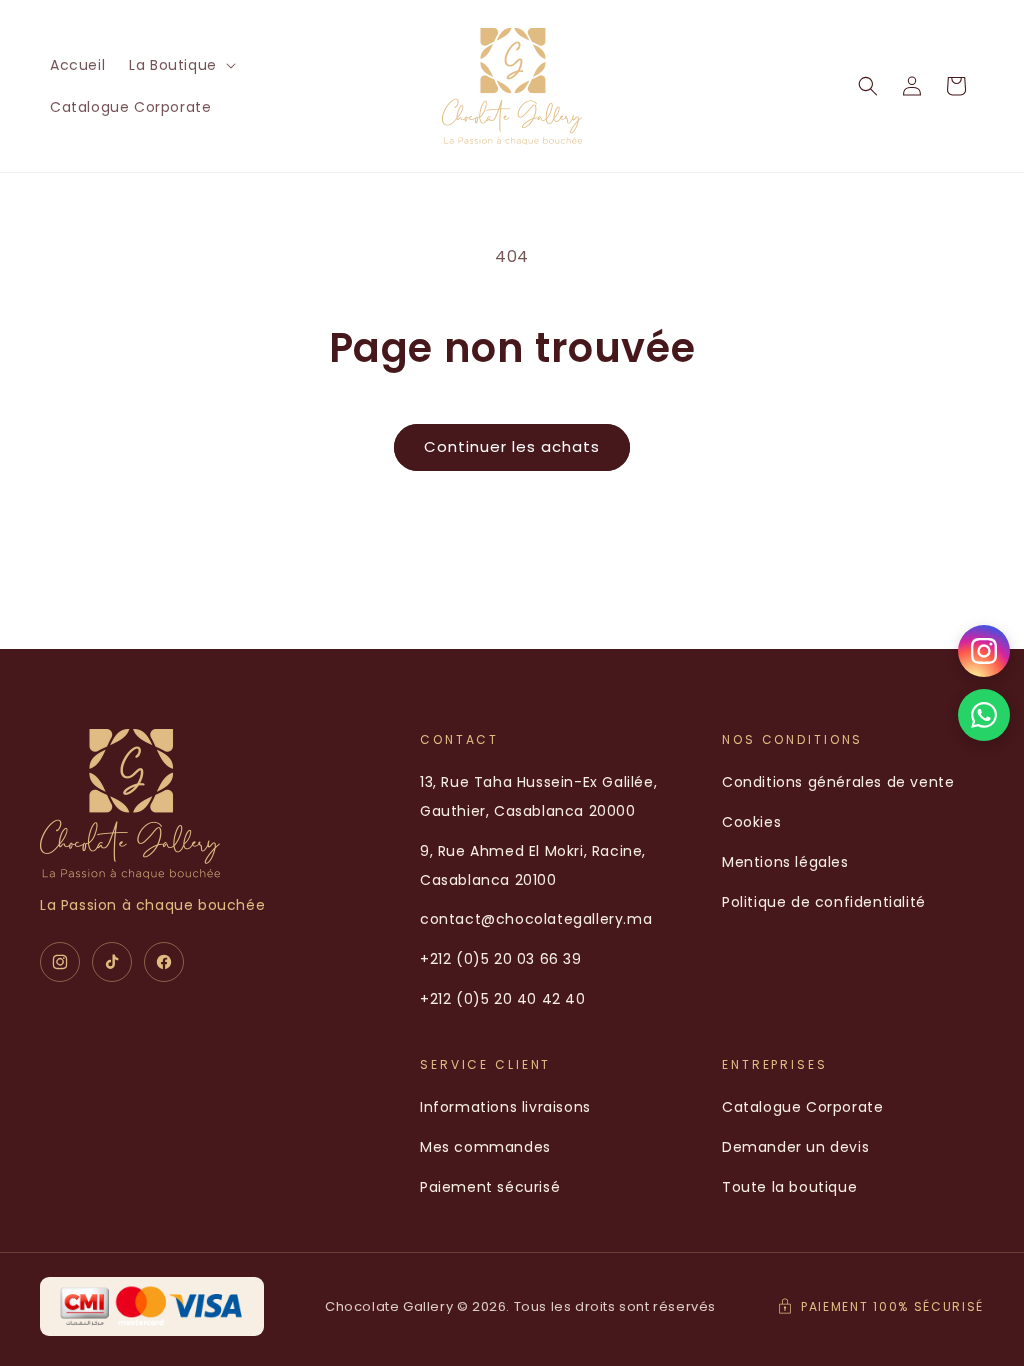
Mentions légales (785, 862)
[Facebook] (164, 962)
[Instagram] (60, 962)
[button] (180, 65)
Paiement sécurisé (490, 1187)
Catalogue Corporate (802, 1107)
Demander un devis (795, 1147)
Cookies (751, 822)
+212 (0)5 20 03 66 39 (501, 959)
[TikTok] (112, 962)
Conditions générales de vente (838, 782)
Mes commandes (485, 1147)
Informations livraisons (505, 1107)
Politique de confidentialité (824, 902)
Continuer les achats (512, 446)
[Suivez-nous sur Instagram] (984, 651)
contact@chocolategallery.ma (536, 919)
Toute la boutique (789, 1187)
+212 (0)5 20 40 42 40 (503, 999)
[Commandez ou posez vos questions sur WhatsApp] (984, 715)
